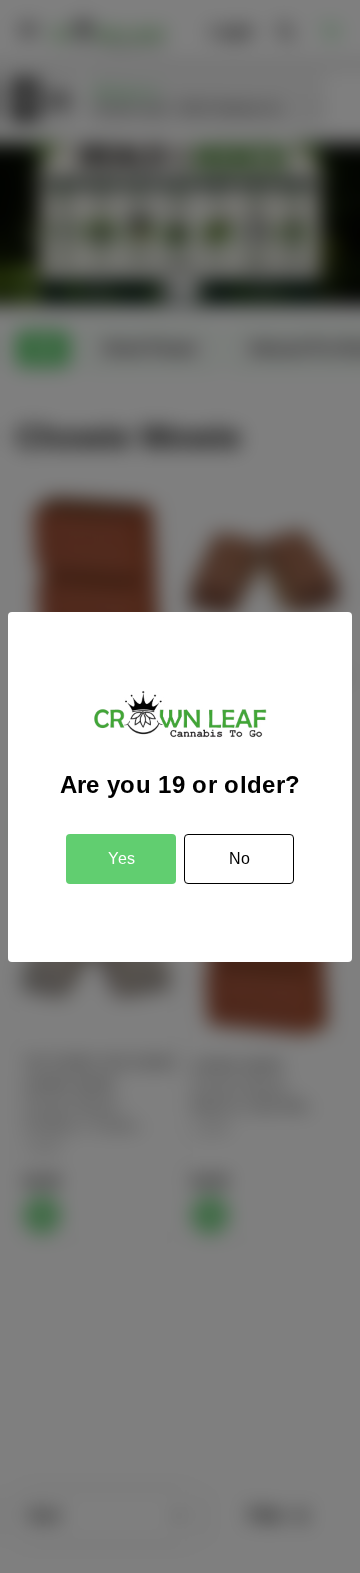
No (239, 858)
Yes (121, 858)
